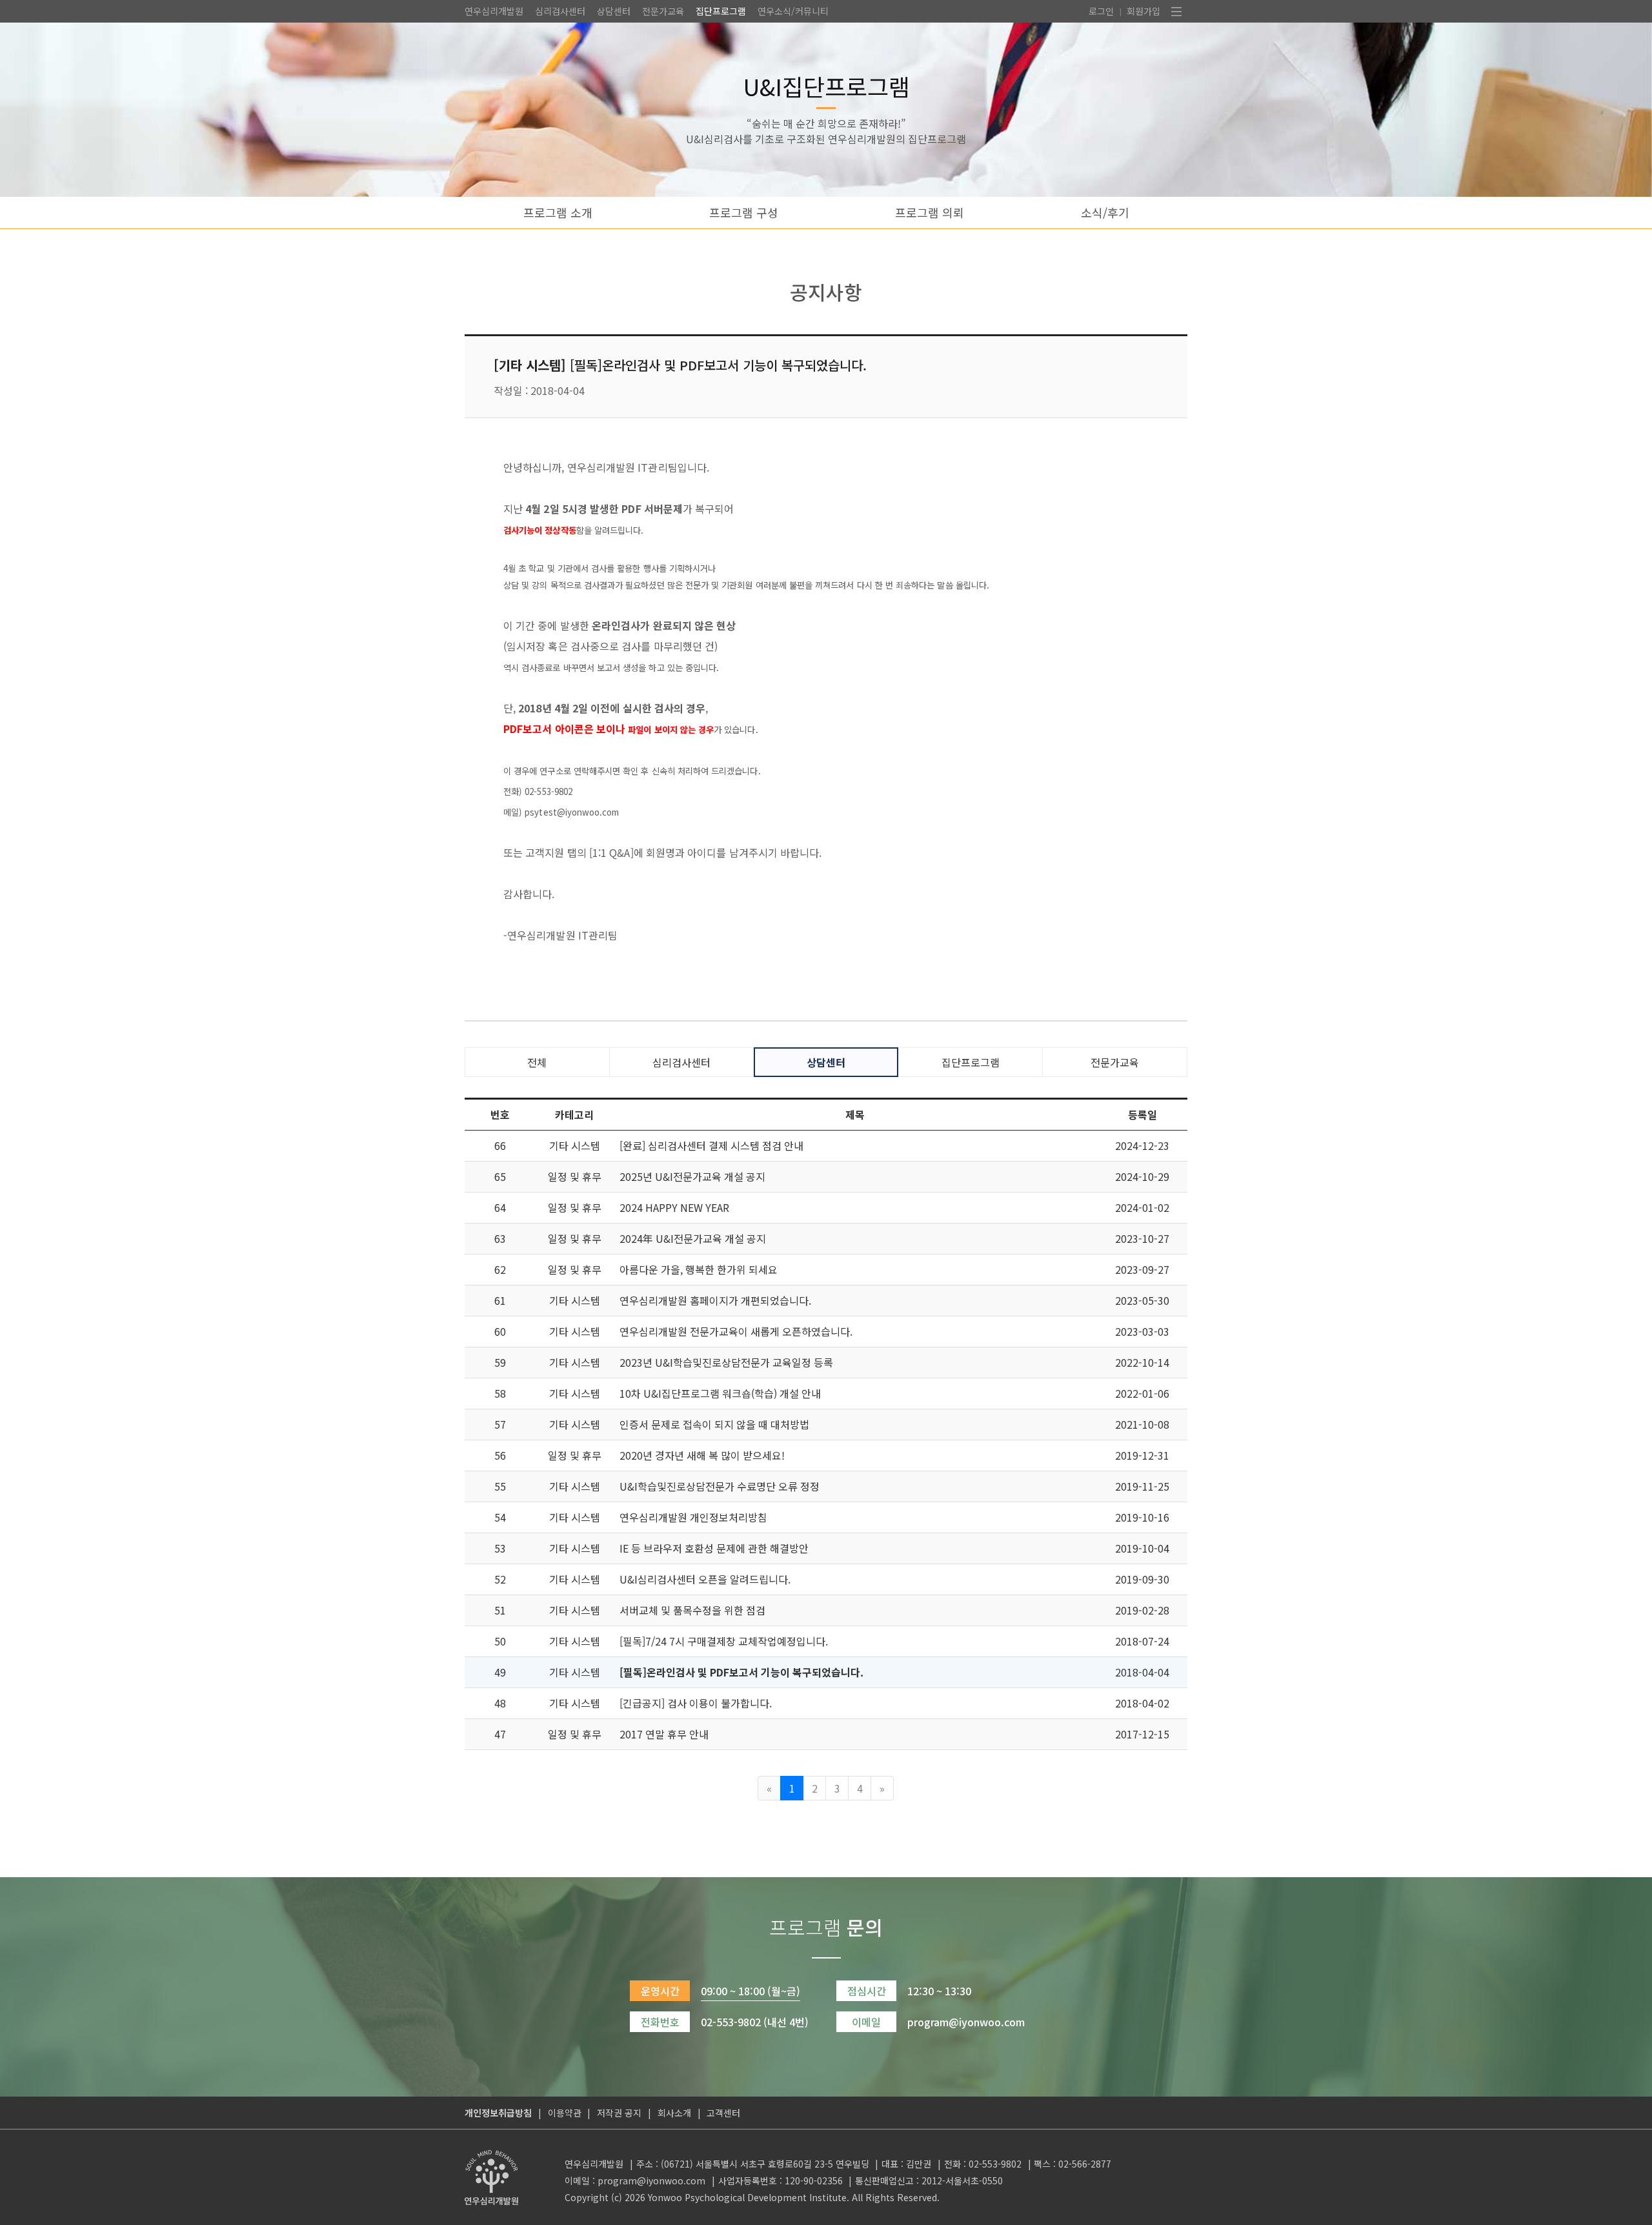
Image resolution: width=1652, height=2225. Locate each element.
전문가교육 (663, 11)
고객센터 (723, 2113)
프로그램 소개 (558, 212)
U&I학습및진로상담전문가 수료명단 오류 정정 (720, 1486)
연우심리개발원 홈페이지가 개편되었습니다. (715, 1300)
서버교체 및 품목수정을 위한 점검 (692, 1610)
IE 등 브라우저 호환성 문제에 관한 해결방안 (714, 1548)
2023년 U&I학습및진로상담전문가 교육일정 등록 (726, 1362)
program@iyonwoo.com (651, 2180)
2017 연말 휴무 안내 (664, 1734)
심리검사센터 (560, 11)
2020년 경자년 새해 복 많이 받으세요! (702, 1455)
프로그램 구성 (744, 212)
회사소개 (674, 2113)
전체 (537, 1062)
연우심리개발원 (494, 11)
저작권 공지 (619, 2113)
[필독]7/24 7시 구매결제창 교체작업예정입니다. (724, 1641)
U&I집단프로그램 (826, 86)
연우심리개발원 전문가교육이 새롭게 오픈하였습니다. (736, 1331)
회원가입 (1143, 11)
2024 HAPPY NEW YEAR (674, 1207)
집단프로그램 (721, 11)
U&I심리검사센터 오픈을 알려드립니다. (705, 1579)
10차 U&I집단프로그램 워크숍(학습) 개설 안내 (720, 1393)
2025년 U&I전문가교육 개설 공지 (692, 1176)
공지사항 (826, 292)
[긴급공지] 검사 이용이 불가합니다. (696, 1703)
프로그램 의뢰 (930, 212)
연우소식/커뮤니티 (793, 11)
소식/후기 (1105, 212)
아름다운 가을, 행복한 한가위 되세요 (699, 1269)
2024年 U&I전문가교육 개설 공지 (693, 1238)
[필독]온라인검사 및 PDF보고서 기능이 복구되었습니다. (741, 1672)
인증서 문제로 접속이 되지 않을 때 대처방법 (714, 1424)
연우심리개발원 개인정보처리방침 (693, 1517)
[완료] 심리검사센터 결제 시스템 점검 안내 (711, 1145)
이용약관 (565, 2113)
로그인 (1101, 11)
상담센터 (614, 11)
